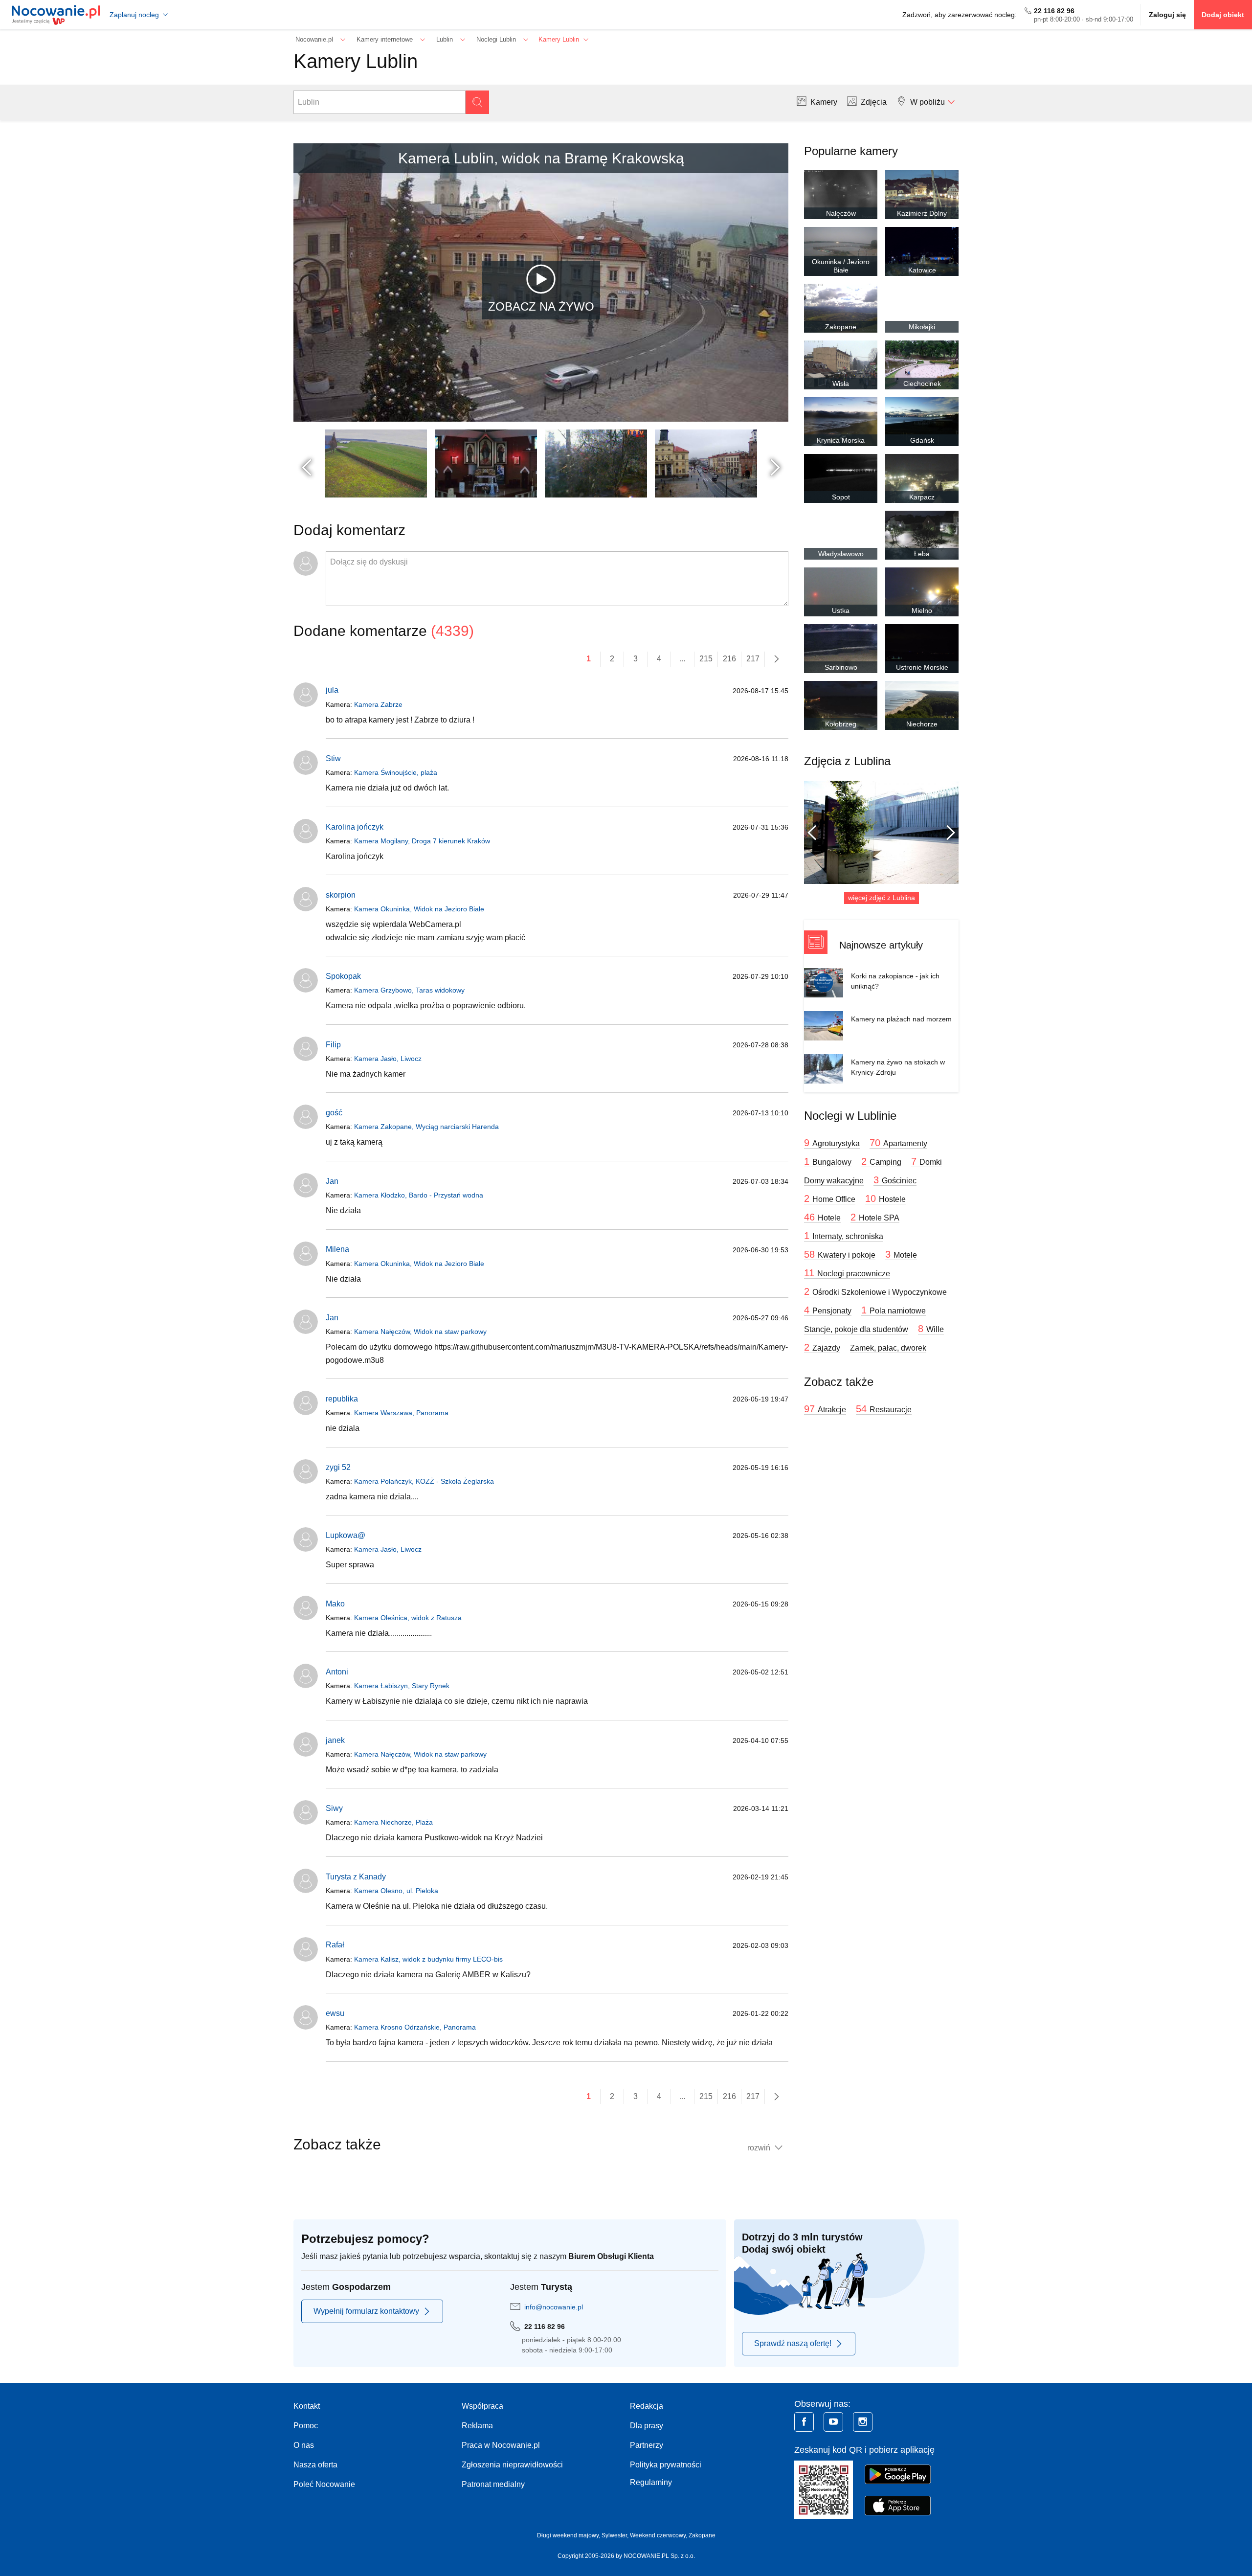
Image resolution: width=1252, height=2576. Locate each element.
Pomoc (306, 2426)
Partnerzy (647, 2445)
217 (753, 659)
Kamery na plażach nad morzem (901, 1019)
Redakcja (647, 2406)
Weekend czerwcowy (658, 2535)
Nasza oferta (315, 2465)
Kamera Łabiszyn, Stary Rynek (402, 1686)
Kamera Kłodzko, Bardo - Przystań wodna (419, 1195)
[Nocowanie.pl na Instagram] (863, 2422)
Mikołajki (922, 327)
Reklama (477, 2426)
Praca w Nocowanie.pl (501, 2445)
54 (884, 1409)
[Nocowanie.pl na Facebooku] (804, 2422)
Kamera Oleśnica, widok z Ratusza (408, 1618)
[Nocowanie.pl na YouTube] (833, 2422)
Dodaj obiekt (1223, 15)
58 (840, 1254)
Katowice (922, 270)
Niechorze (922, 724)
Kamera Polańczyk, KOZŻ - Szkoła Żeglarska (424, 1481)
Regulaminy (651, 2482)
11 (847, 1273)
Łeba (922, 554)
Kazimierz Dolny (922, 213)
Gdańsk (922, 440)
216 (729, 659)
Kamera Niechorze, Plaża (393, 1822)
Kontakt (307, 2406)
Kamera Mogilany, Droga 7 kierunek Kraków (422, 841)
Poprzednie (816, 833)
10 (885, 1198)
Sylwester (614, 2535)
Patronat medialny (493, 2484)
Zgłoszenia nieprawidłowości (512, 2465)
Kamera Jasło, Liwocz (388, 1059)
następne (777, 659)
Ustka (841, 610)
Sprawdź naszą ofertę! (793, 2343)
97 (825, 1409)
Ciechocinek (922, 384)
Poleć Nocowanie (324, 2484)
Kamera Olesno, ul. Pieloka (396, 1891)
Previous (308, 467)
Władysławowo (841, 554)
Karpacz (922, 497)
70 (898, 1143)
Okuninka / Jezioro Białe (841, 266)
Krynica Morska (841, 440)
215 (706, 659)
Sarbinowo (841, 667)
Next (777, 467)
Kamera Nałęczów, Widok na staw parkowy (420, 1332)
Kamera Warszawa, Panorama (401, 1413)
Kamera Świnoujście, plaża (396, 772)
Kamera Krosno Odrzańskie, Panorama (415, 2027)
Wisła (841, 384)
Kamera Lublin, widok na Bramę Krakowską (541, 158)
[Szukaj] (477, 102)
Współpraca (482, 2406)
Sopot (841, 497)
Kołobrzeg (841, 724)
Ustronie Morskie (922, 667)
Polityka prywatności (666, 2465)
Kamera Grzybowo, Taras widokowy (409, 990)
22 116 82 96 (1054, 11)
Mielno (922, 610)
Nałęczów (841, 213)
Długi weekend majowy (568, 2535)
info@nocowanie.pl (554, 2307)
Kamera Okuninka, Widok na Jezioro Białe (419, 909)
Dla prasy (647, 2426)
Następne (947, 833)
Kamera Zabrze (378, 704)
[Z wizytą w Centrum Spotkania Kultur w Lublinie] (881, 832)
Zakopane (841, 327)
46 (822, 1217)
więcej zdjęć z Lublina (882, 898)
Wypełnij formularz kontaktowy (366, 2311)
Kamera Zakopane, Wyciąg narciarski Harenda (426, 1127)
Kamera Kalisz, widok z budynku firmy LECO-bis (428, 1959)
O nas (304, 2445)
